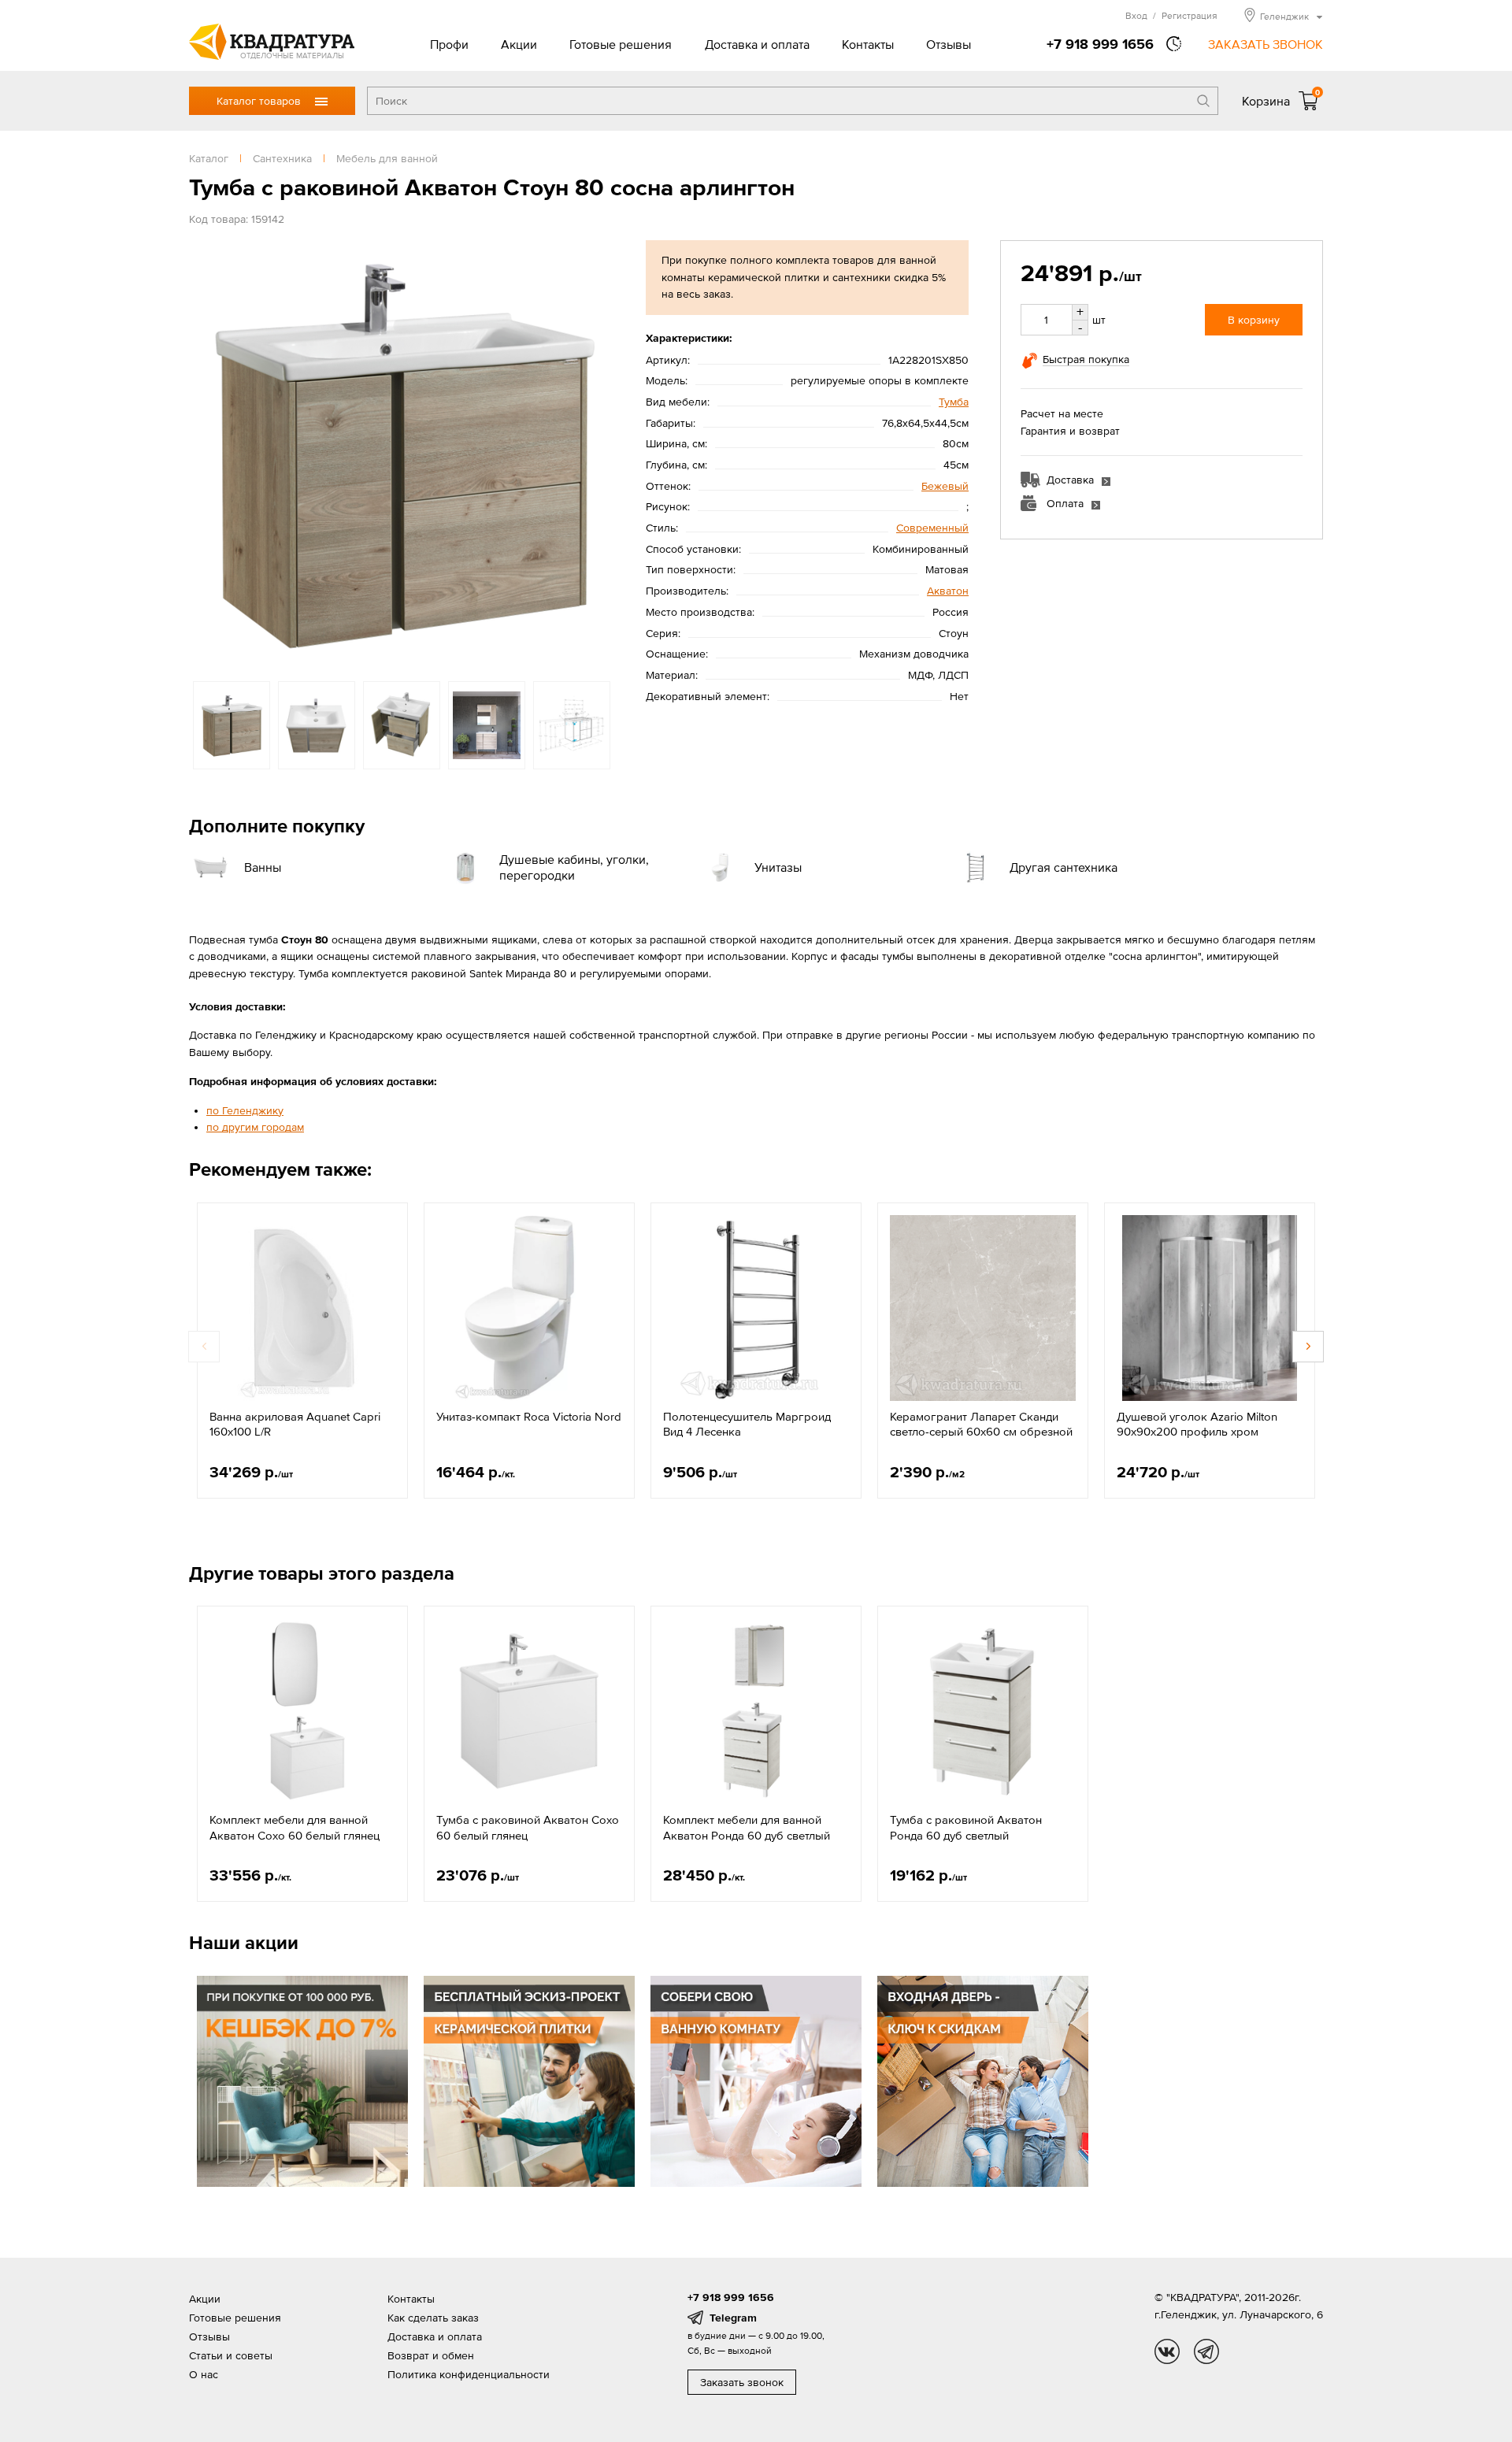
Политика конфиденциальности (469, 2374)
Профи (449, 44)
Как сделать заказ (433, 2318)
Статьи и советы (231, 2355)
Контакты (868, 44)
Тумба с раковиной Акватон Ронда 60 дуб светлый (966, 1827)
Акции (519, 44)
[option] (402, 453)
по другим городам (255, 1127)
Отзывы (949, 44)
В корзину (1254, 320)
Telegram (733, 2318)
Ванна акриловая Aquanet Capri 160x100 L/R (295, 1424)
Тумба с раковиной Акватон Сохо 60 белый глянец (528, 1827)
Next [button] (598, 453)
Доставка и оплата (757, 44)
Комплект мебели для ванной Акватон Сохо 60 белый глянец (295, 1827)
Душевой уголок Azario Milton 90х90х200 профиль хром (1197, 1424)
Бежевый (945, 486)
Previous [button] (205, 453)
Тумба (954, 402)
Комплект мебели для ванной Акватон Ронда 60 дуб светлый (747, 1827)
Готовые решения (621, 44)
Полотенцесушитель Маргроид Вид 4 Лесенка (747, 1424)
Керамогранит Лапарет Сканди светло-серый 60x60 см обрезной (981, 1424)
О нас (204, 2374)
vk (1167, 2351)
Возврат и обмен (431, 2355)
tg (1206, 2351)
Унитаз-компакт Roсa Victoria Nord (529, 1416)
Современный (932, 528)
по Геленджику (245, 1110)
